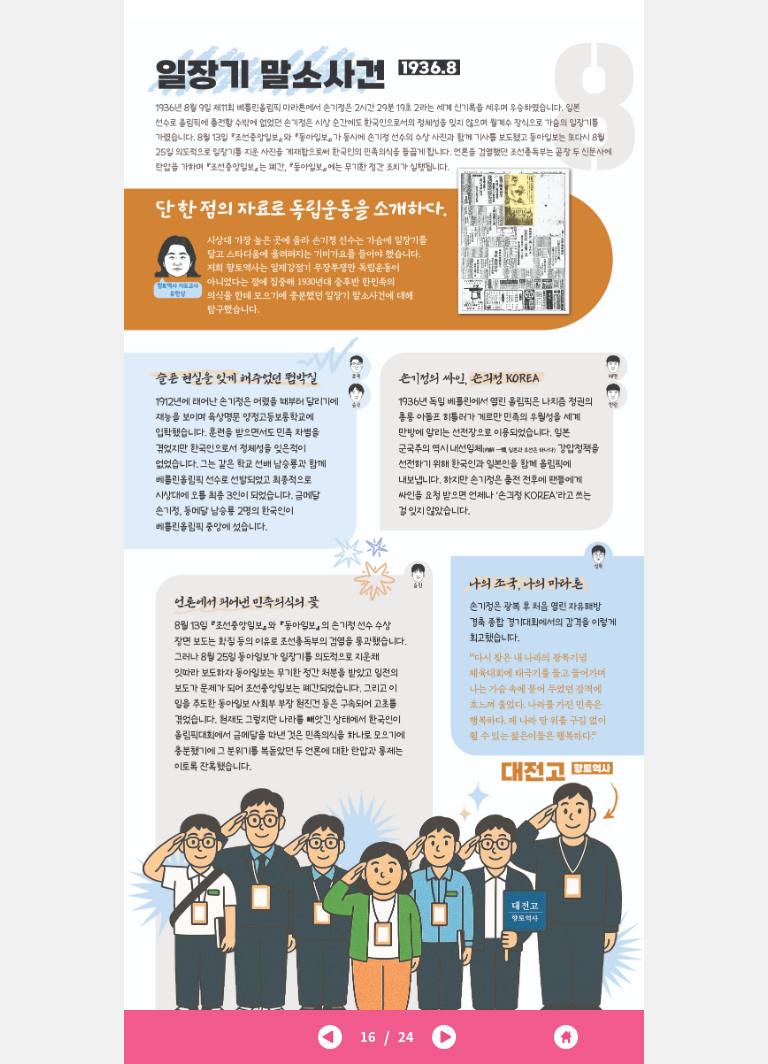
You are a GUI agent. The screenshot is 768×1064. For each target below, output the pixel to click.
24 (406, 1036)
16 (368, 1036)
